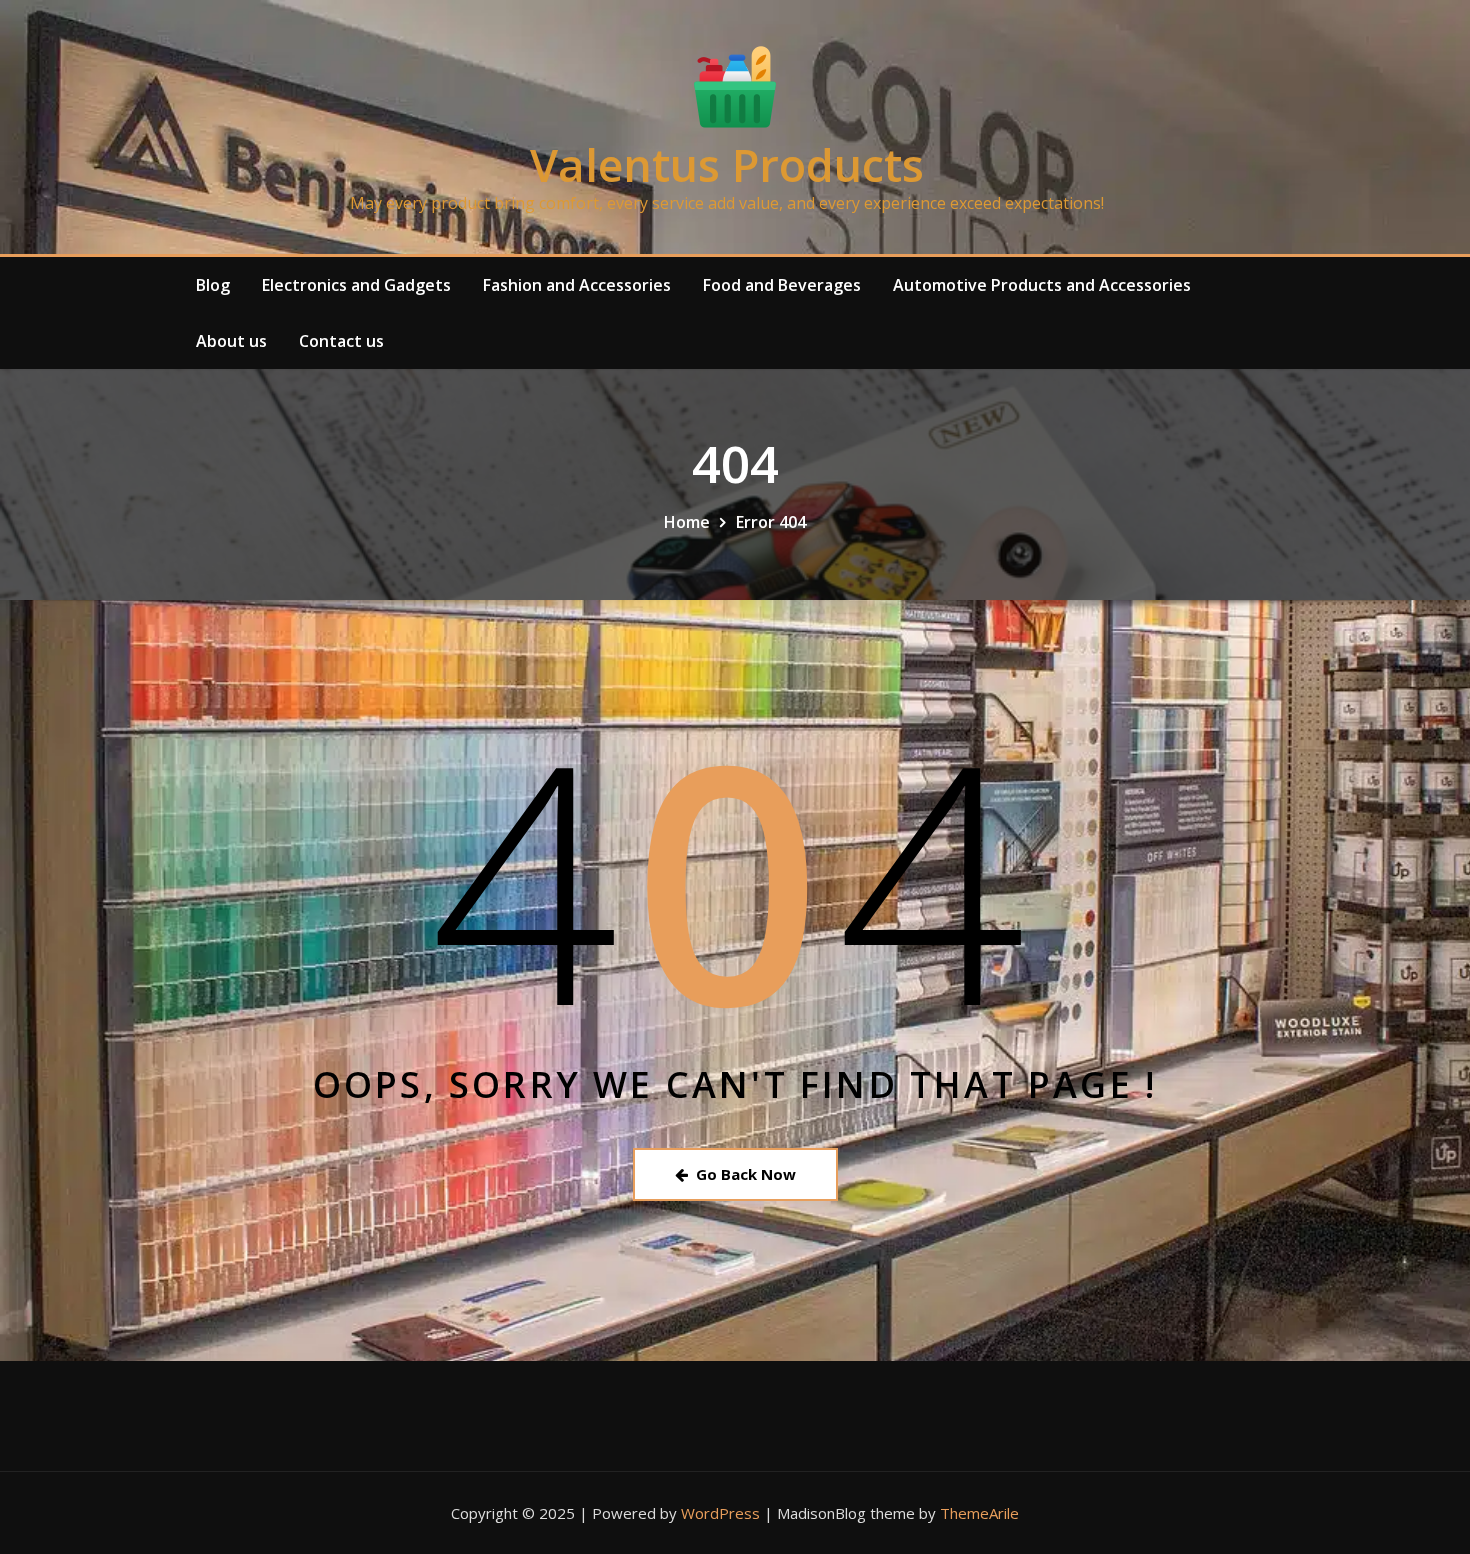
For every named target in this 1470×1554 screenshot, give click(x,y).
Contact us (341, 341)
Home (687, 522)
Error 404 (771, 522)
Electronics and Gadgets (356, 285)
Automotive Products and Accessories (1042, 285)
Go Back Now (746, 1174)
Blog (213, 285)
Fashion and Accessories (577, 285)
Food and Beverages (782, 285)
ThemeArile (979, 1513)
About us (231, 341)
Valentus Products (727, 164)
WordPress (720, 1513)
